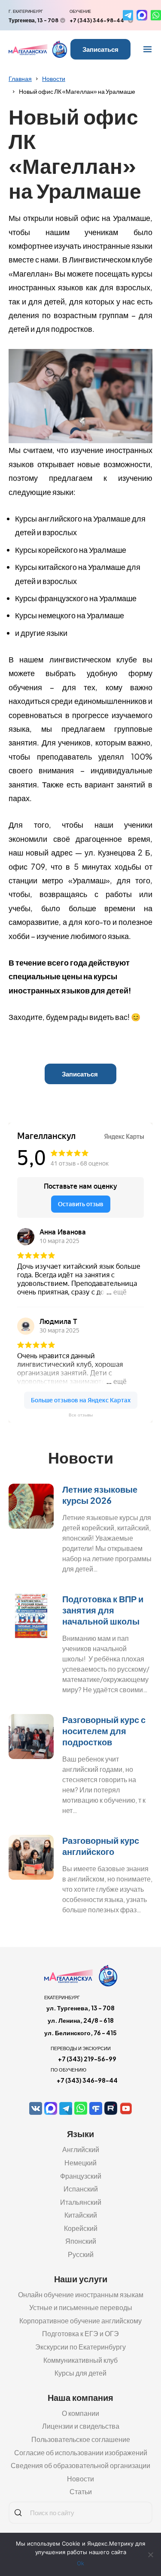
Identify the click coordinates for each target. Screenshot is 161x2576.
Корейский (81, 2228)
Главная (20, 78)
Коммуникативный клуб (80, 2360)
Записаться (100, 49)
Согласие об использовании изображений (81, 2452)
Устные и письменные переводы (81, 2307)
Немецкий (80, 2163)
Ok (80, 2563)
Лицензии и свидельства (81, 2426)
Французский (81, 2176)
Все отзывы (81, 1415)
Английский (81, 2149)
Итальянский (81, 2202)
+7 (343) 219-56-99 (87, 2059)
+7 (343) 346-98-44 (97, 20)
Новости (54, 78)
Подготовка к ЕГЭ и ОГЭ (80, 2333)
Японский (81, 2241)
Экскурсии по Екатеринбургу (80, 2347)
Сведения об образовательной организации (80, 2465)
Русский (81, 2254)
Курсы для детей (80, 2373)
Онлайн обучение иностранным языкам (81, 2294)
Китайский (81, 2215)
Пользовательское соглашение (81, 2439)
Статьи (81, 2491)
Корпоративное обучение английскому (80, 2321)
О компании (80, 2413)
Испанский (81, 2189)
